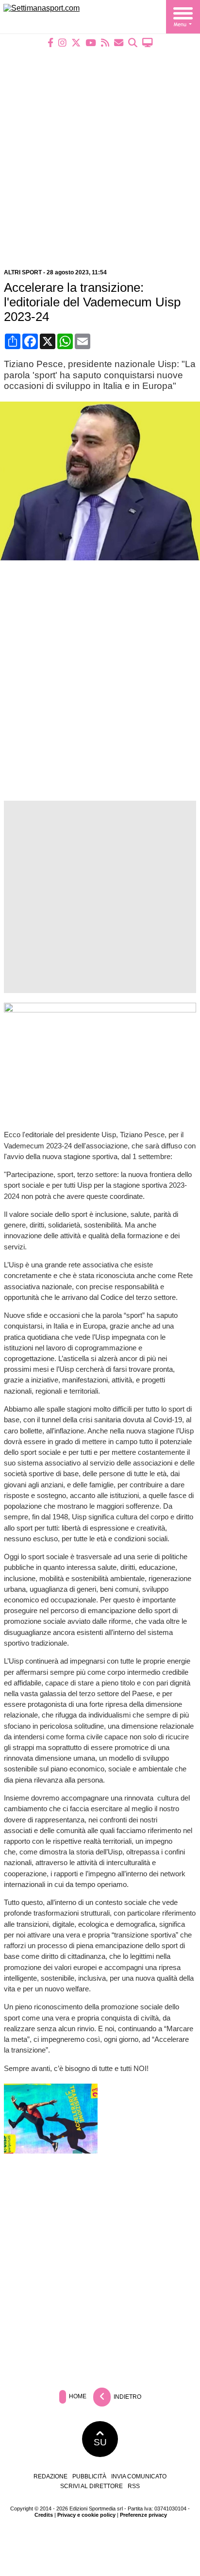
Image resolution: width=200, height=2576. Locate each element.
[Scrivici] (119, 42)
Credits (44, 2515)
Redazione (50, 2476)
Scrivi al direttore (92, 2486)
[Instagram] (62, 42)
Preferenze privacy (143, 2515)
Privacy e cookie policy (86, 2515)
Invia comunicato (139, 2476)
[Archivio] (133, 42)
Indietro (127, 2396)
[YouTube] (91, 42)
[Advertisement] (100, 152)
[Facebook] (50, 42)
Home (77, 2396)
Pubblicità (89, 2476)
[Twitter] (76, 42)
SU (100, 2442)
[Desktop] (148, 42)
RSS (134, 2486)
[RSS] (105, 42)
